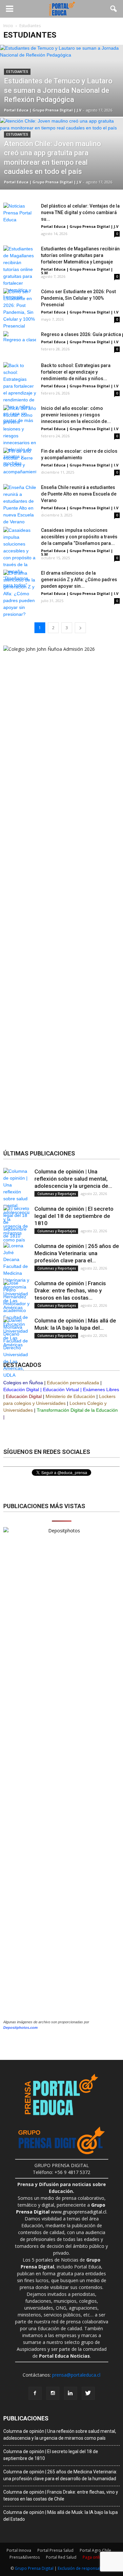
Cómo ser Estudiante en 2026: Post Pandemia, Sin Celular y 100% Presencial (78, 298)
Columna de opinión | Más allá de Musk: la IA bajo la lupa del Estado (61, 2516)
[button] (114, 9)
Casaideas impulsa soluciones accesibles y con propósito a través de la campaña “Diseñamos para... (79, 537)
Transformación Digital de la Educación (77, 1410)
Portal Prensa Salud (55, 2550)
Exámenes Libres (101, 1389)
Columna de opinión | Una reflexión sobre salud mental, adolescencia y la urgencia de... (73, 1179)
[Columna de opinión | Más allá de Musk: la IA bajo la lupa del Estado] (16, 1348)
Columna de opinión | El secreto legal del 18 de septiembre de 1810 (74, 1216)
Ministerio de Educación (70, 1396)
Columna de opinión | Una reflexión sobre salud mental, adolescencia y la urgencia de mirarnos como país (60, 2435)
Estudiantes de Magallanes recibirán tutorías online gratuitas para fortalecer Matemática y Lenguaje (80, 255)
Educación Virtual (61, 1389)
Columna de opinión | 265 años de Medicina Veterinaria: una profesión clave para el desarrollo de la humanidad (60, 2475)
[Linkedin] (71, 2393)
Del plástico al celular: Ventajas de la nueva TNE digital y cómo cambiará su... (80, 212)
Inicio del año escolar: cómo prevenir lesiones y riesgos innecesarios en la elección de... (76, 415)
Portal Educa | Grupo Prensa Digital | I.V (80, 312)
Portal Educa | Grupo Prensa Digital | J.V (43, 110)
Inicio (8, 26)
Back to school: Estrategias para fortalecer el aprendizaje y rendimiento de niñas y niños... (76, 372)
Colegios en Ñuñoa (23, 1383)
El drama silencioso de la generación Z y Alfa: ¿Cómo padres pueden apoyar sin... (79, 580)
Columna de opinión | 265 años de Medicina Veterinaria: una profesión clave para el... (77, 1253)
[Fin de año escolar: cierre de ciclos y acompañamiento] (20, 462)
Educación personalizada (73, 1383)
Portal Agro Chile (95, 2550)
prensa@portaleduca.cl (76, 2375)
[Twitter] (88, 2393)
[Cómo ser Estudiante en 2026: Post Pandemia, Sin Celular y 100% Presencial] (20, 309)
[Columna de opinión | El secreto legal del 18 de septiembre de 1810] (16, 1222)
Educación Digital (21, 1389)
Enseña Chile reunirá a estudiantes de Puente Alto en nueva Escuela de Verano (79, 494)
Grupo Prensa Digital (34, 2568)
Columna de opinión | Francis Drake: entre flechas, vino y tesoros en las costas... (70, 1290)
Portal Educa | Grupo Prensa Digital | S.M (77, 271)
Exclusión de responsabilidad (85, 2568)
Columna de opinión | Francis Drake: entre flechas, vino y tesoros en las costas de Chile (61, 2495)
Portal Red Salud (61, 2557)
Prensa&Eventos (25, 2557)
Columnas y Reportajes (56, 1194)
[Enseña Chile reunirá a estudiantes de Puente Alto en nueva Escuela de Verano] (20, 505)
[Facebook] (35, 2393)
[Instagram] (53, 2393)
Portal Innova (19, 2550)
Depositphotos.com (20, 2028)
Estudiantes (17, 72)
